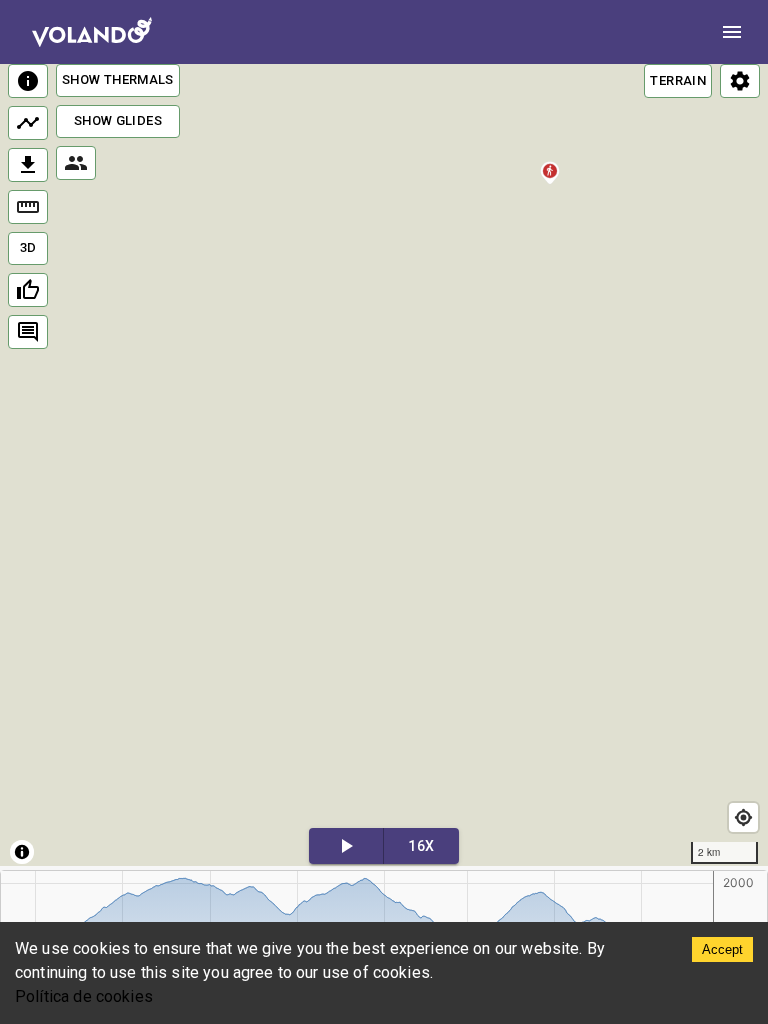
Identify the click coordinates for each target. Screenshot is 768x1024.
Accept (722, 949)
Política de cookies (84, 996)
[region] (384, 465)
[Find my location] (743, 817)
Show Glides (118, 120)
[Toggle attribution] (22, 852)
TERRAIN (678, 80)
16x (421, 846)
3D (28, 247)
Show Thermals (118, 79)
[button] (550, 186)
